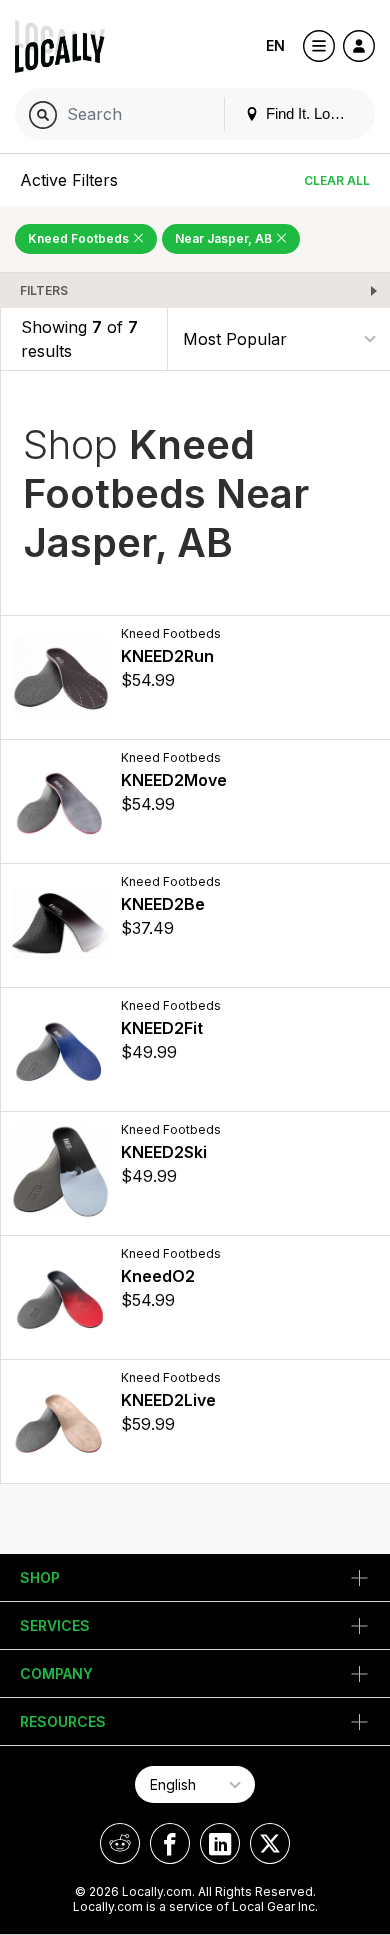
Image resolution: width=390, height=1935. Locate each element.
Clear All (337, 180)
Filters (44, 290)
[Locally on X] (270, 1843)
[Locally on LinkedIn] (220, 1843)
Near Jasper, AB (225, 238)
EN (275, 45)
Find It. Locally (311, 113)
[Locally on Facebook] (170, 1843)
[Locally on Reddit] (120, 1843)
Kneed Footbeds (80, 238)
